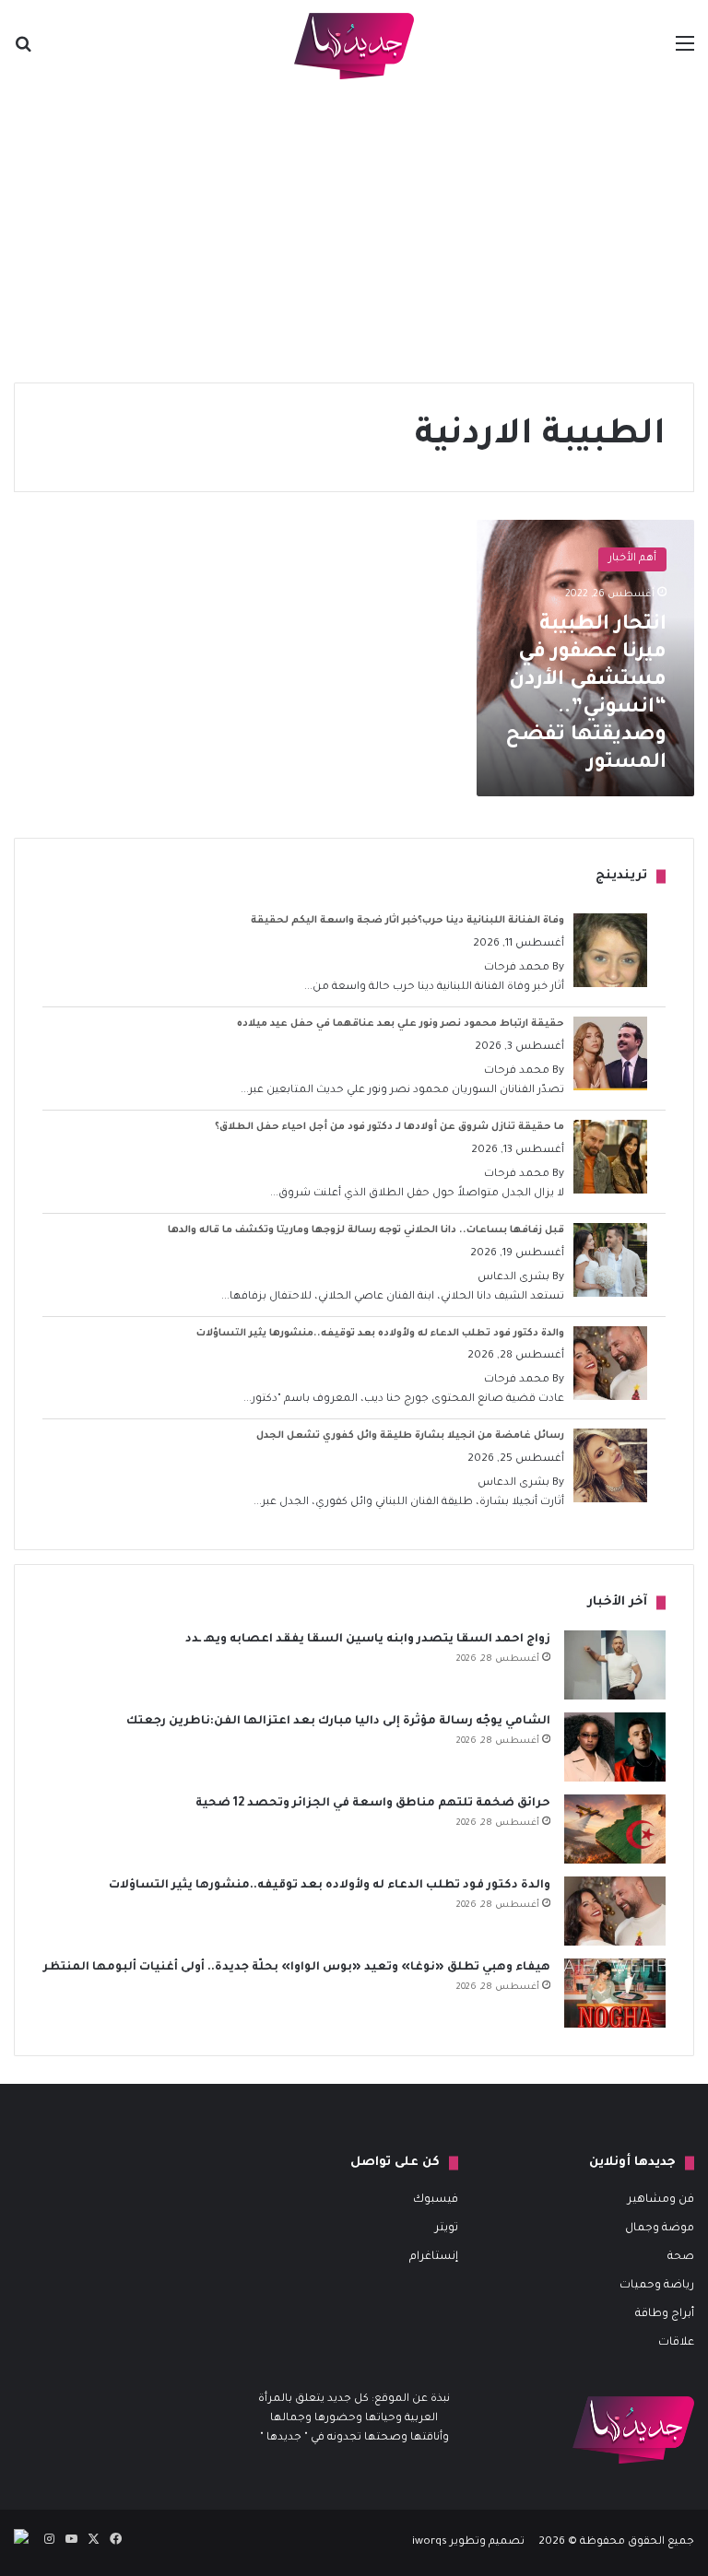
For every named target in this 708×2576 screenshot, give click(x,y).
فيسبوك (436, 2200)
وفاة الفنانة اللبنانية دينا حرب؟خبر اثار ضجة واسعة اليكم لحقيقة (407, 921)
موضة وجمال (660, 2229)
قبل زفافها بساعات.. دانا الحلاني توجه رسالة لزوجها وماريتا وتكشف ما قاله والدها (366, 1230)
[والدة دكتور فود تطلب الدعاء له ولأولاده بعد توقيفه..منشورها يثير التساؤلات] (615, 1911)
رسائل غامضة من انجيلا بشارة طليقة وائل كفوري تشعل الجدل (410, 1436)
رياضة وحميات (657, 2286)
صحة (681, 2257)
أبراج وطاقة (665, 2314)
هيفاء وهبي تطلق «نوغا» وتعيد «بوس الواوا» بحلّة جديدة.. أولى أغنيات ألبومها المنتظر (297, 1968)
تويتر (447, 2229)
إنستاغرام (434, 2257)
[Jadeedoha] (354, 46)
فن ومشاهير (661, 2200)
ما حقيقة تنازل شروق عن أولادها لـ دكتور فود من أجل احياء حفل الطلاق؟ (389, 1127)
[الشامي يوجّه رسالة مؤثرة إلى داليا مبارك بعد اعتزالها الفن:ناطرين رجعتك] (615, 1747)
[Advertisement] (354, 230)
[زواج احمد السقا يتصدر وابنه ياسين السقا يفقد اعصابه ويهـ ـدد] (615, 1665)
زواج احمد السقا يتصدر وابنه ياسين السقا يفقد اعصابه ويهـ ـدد (368, 1640)
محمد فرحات (517, 968)
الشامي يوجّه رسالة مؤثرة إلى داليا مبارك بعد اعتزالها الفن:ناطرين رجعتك (338, 1722)
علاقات (676, 2343)
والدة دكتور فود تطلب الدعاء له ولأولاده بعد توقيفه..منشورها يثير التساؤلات (380, 1334)
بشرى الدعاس (513, 1278)
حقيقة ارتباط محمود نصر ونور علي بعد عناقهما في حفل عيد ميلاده (401, 1024)
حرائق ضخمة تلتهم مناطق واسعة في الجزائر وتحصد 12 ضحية (373, 1804)
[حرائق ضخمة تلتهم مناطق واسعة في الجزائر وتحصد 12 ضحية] (615, 1829)
